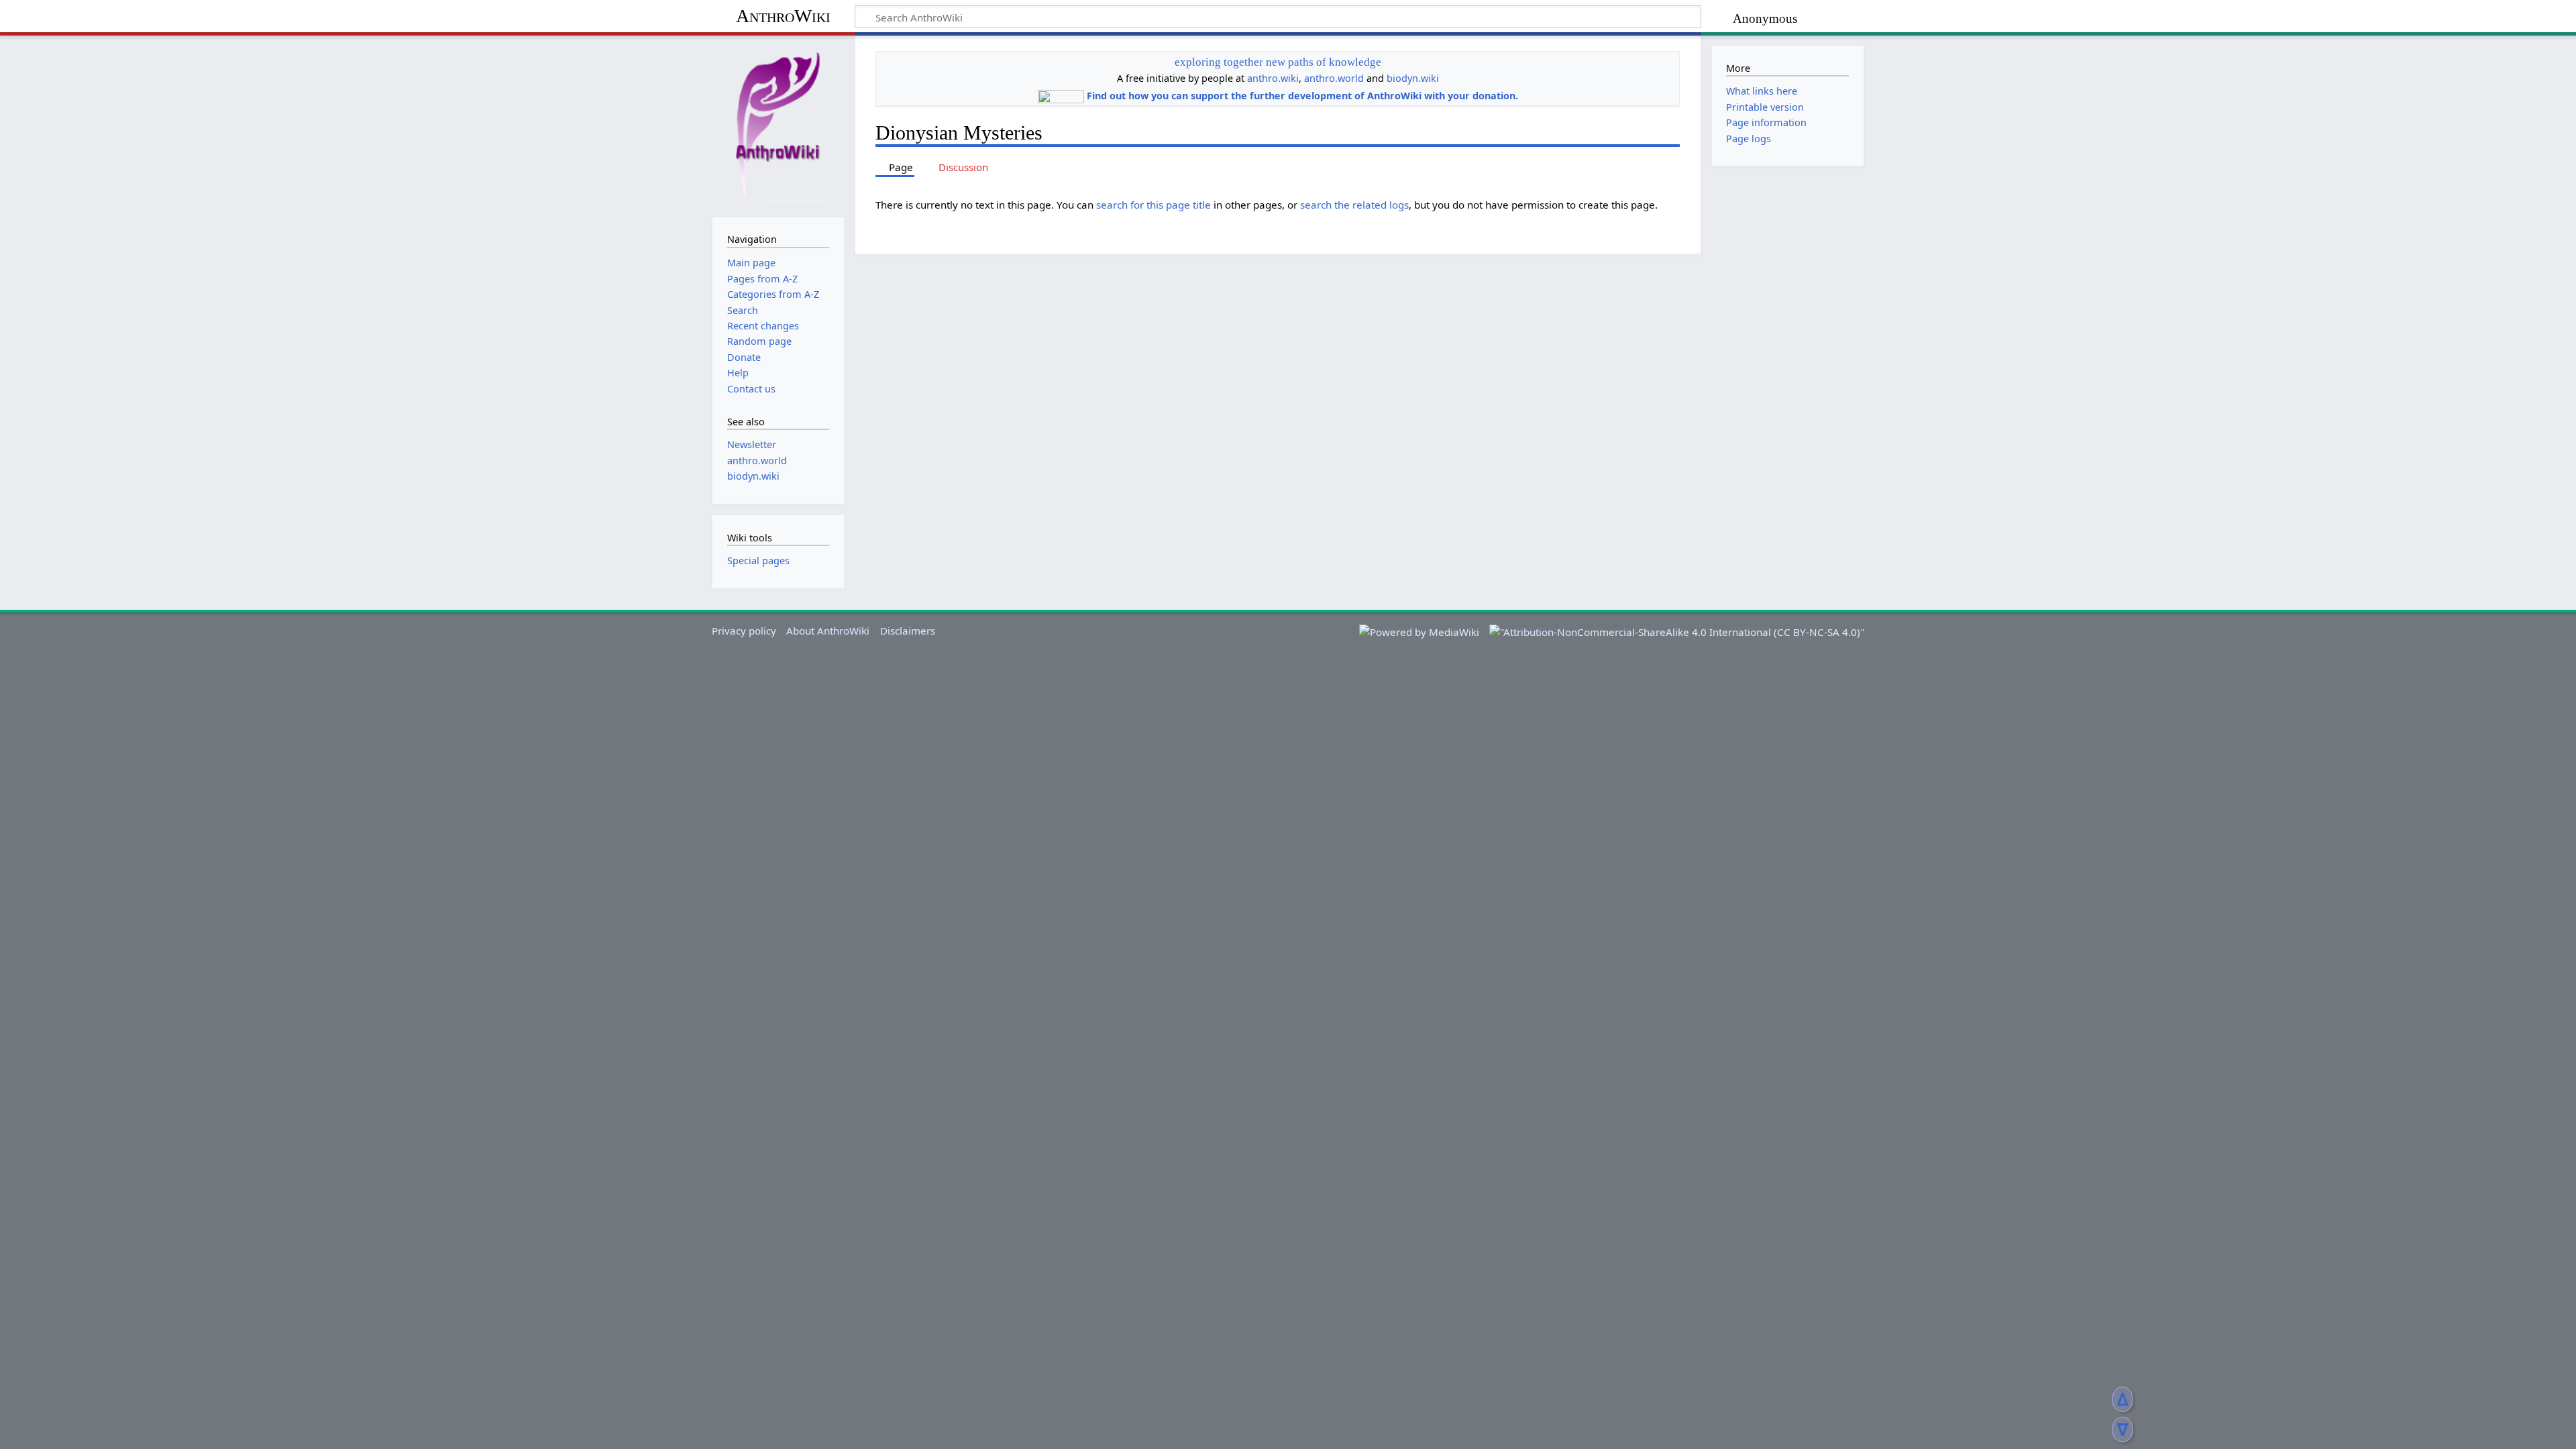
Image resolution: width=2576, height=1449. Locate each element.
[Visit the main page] (778, 125)
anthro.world (1334, 78)
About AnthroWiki (828, 631)
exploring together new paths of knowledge (1278, 62)
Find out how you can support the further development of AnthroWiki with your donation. (1302, 96)
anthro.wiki (1273, 78)
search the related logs (1354, 205)
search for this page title (1153, 205)
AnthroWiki (783, 16)
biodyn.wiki (1413, 78)
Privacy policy (744, 631)
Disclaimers (908, 631)
